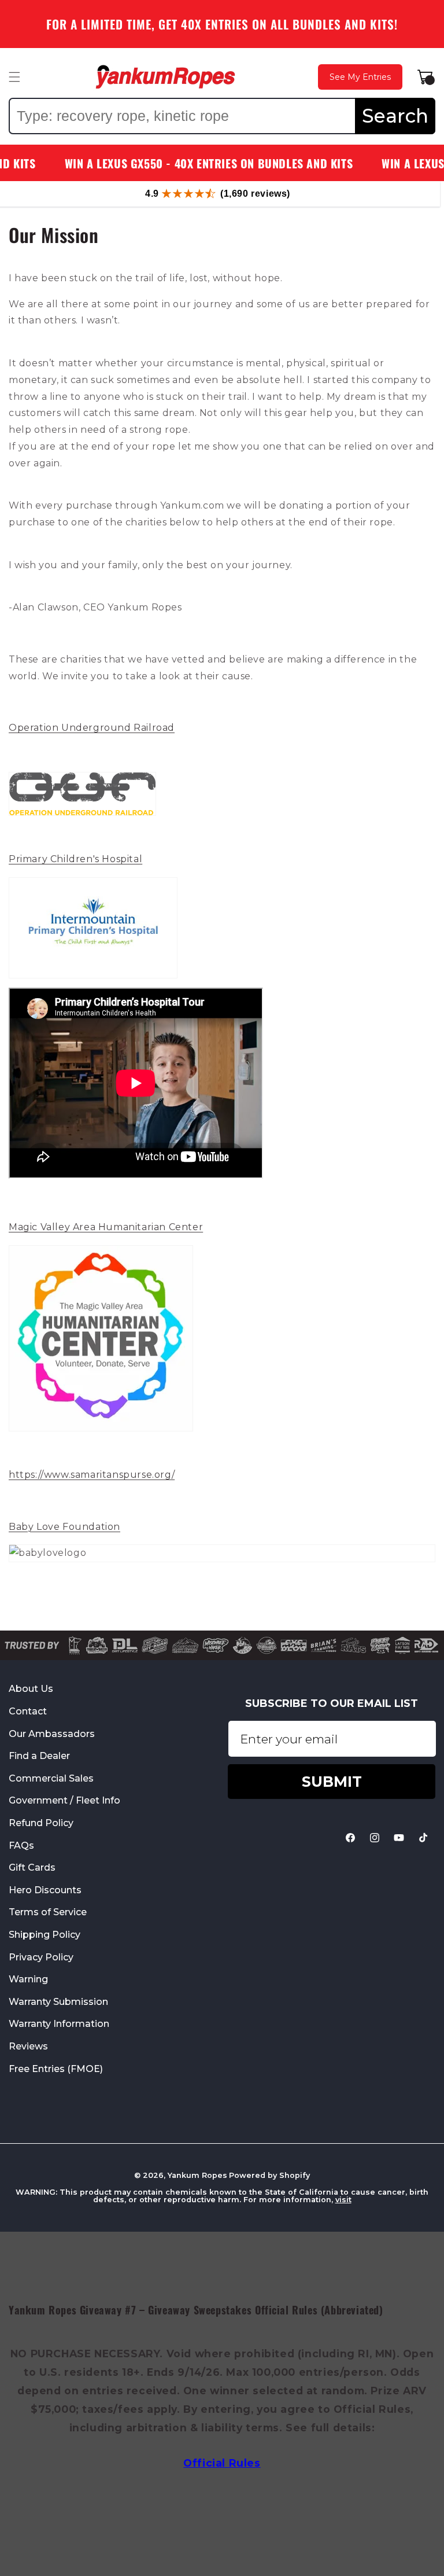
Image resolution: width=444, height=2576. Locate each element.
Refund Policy (41, 1823)
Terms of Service (48, 1912)
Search (395, 116)
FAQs (21, 1845)
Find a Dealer (39, 1756)
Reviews (28, 2046)
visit (343, 2200)
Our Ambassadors (52, 1734)
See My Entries (360, 77)
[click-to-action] (165, 77)
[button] (14, 77)
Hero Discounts (45, 1890)
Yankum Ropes (197, 2175)
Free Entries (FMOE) (56, 2069)
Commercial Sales (51, 1778)
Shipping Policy (45, 1935)
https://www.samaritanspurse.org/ (92, 1475)
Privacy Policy (41, 1957)
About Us (31, 1689)
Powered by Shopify (269, 2175)
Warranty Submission (58, 2002)
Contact (28, 1711)
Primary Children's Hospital (75, 859)
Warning (28, 1979)
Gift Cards (32, 1867)
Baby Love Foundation (64, 1527)
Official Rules (222, 2463)
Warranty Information (59, 2024)
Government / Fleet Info (64, 1800)
